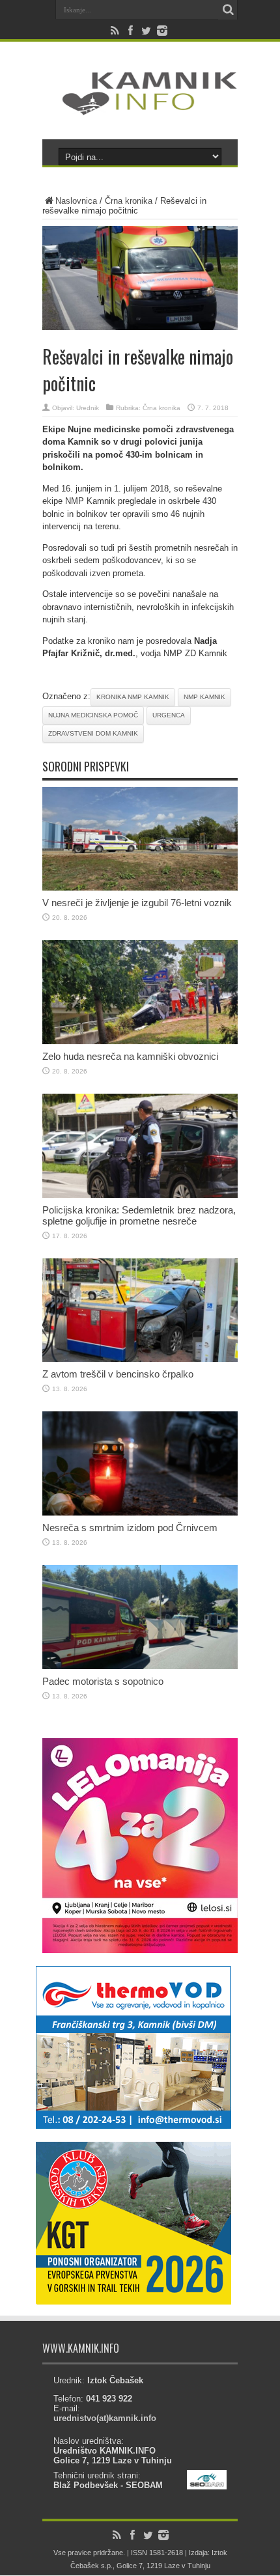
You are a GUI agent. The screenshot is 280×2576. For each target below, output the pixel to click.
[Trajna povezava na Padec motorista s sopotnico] (140, 1666)
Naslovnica (76, 201)
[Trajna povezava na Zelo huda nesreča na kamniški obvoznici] (140, 1041)
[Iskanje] (228, 10)
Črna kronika (129, 201)
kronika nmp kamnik (133, 697)
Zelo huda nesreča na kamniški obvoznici (130, 1056)
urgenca (169, 715)
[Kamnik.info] (140, 107)
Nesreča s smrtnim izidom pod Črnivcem (130, 1528)
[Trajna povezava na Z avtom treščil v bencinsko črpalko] (140, 1359)
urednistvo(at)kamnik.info (105, 2418)
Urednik (88, 408)
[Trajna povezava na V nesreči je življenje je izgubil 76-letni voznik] (140, 888)
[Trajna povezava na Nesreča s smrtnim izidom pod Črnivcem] (140, 1513)
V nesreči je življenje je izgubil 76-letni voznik (137, 903)
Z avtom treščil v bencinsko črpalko (118, 1374)
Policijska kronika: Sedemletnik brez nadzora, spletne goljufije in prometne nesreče (139, 1215)
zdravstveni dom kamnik (93, 733)
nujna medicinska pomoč (93, 715)
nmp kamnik (204, 697)
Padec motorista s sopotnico (103, 1681)
